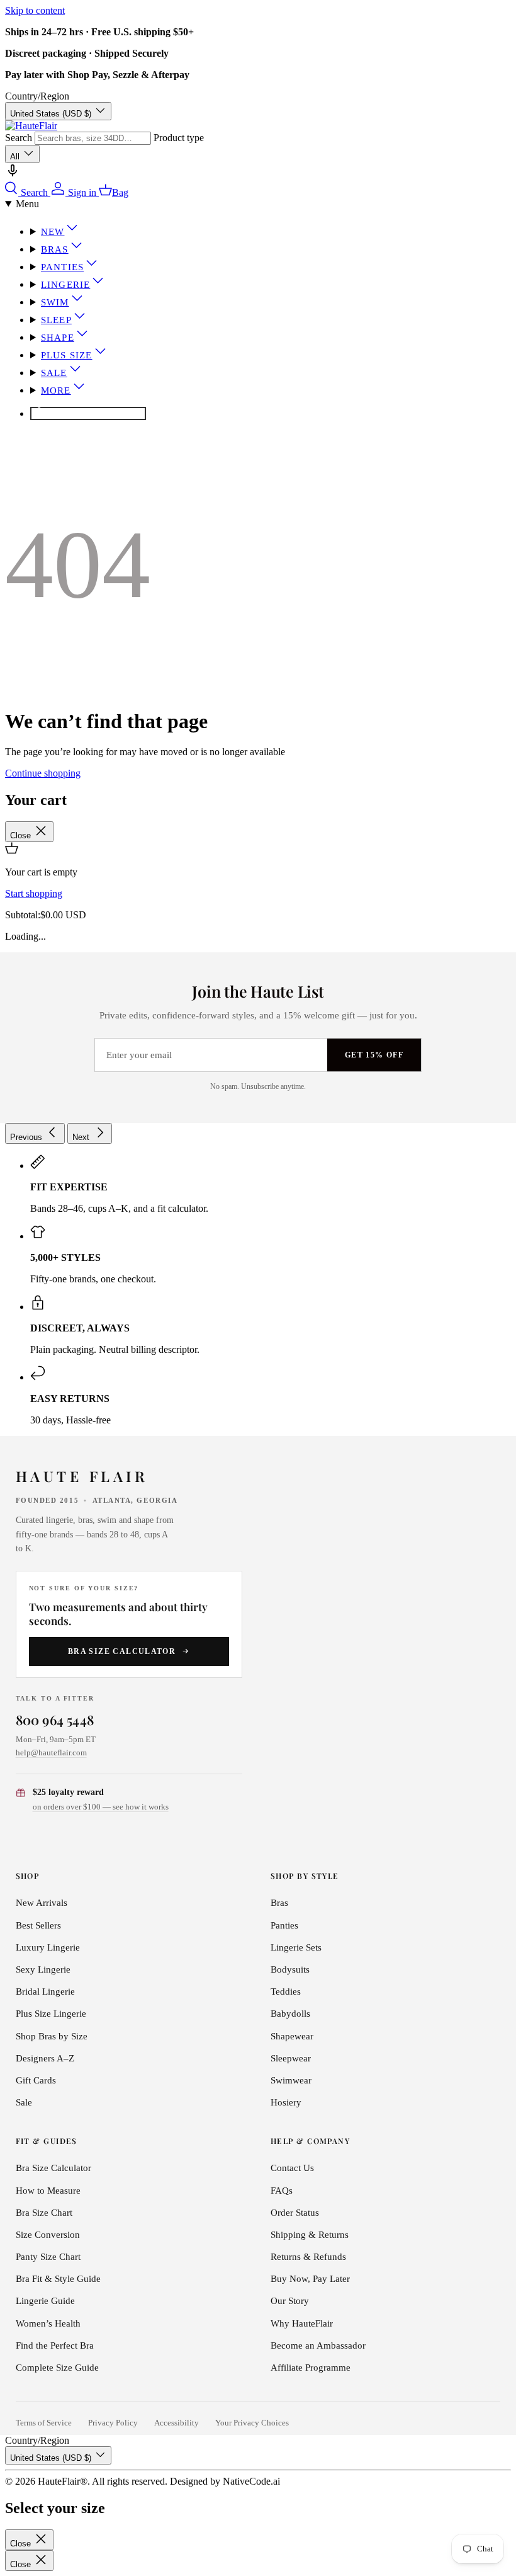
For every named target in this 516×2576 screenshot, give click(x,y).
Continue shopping (43, 773)
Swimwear (291, 2080)
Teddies (286, 1992)
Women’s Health (48, 2323)
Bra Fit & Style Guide (58, 2279)
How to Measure (48, 2191)
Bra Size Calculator (122, 1651)
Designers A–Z (45, 2058)
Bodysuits (290, 1969)
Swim (55, 302)
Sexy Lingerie (43, 1969)
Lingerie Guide (45, 2301)
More (56, 390)
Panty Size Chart (48, 2257)
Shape (58, 338)
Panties (62, 267)
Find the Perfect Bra (55, 2345)
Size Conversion (48, 2235)
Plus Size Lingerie (51, 2014)
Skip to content (35, 10)
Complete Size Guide (57, 2368)
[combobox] (93, 138)
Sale (54, 373)
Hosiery (286, 2102)
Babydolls (290, 2014)
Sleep (56, 320)
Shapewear (292, 2036)
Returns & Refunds (308, 2257)
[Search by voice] (13, 175)
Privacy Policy (113, 2423)
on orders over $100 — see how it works (101, 1807)
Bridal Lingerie (45, 1992)
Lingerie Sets (296, 1947)
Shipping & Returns (310, 2235)
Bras (55, 249)
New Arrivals (42, 1903)
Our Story (290, 2301)
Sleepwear (291, 2058)
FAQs (282, 2191)
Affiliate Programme (311, 2368)
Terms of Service (44, 2423)
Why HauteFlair (302, 2323)
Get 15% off (374, 1055)
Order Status (295, 2213)
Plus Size (67, 355)
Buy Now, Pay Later (310, 2279)
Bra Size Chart (44, 2213)
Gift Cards (36, 2080)
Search (19, 138)
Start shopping (34, 893)
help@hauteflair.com (51, 1752)
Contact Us (292, 2168)
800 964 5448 (55, 1719)
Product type (179, 138)
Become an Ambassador (318, 2345)
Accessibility (177, 2423)
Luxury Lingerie (48, 1947)
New (53, 232)
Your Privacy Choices (252, 2423)
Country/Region (37, 96)
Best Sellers (38, 1925)
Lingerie (65, 285)
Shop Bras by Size (52, 2036)
